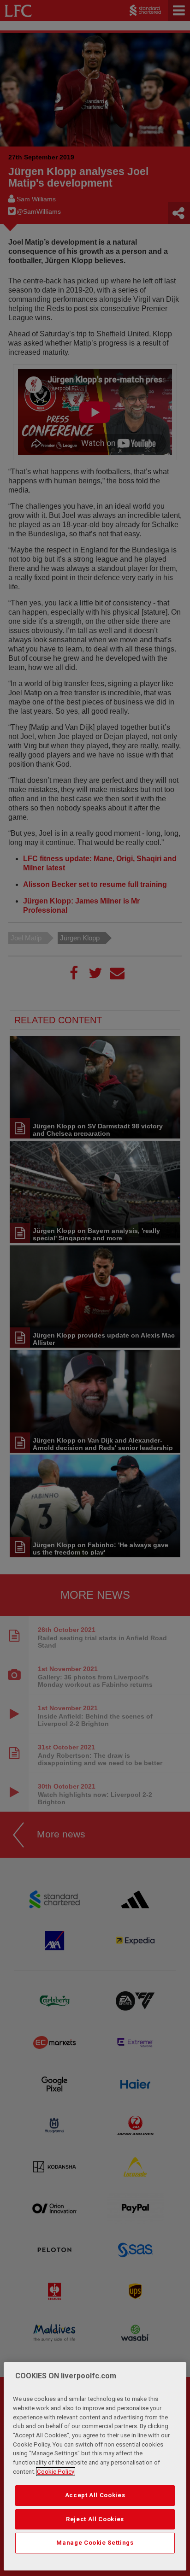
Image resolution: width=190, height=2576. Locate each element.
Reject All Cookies (95, 2519)
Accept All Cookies (95, 2495)
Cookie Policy (56, 2472)
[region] (95, 2466)
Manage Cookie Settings (95, 2543)
